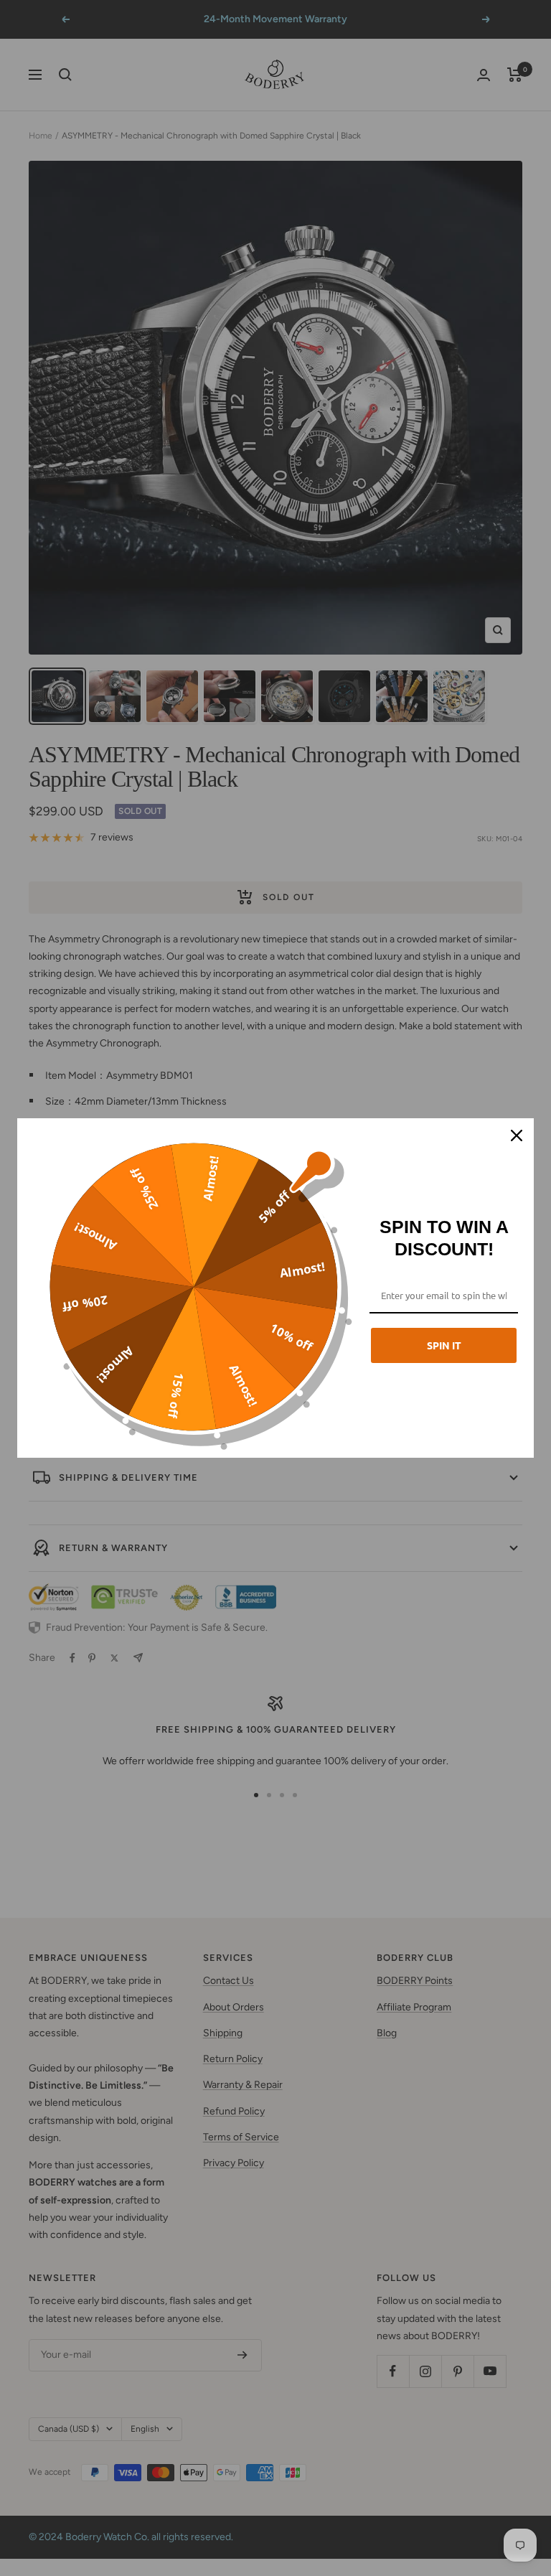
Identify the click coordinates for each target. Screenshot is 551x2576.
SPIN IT (444, 1345)
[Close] (517, 1135)
